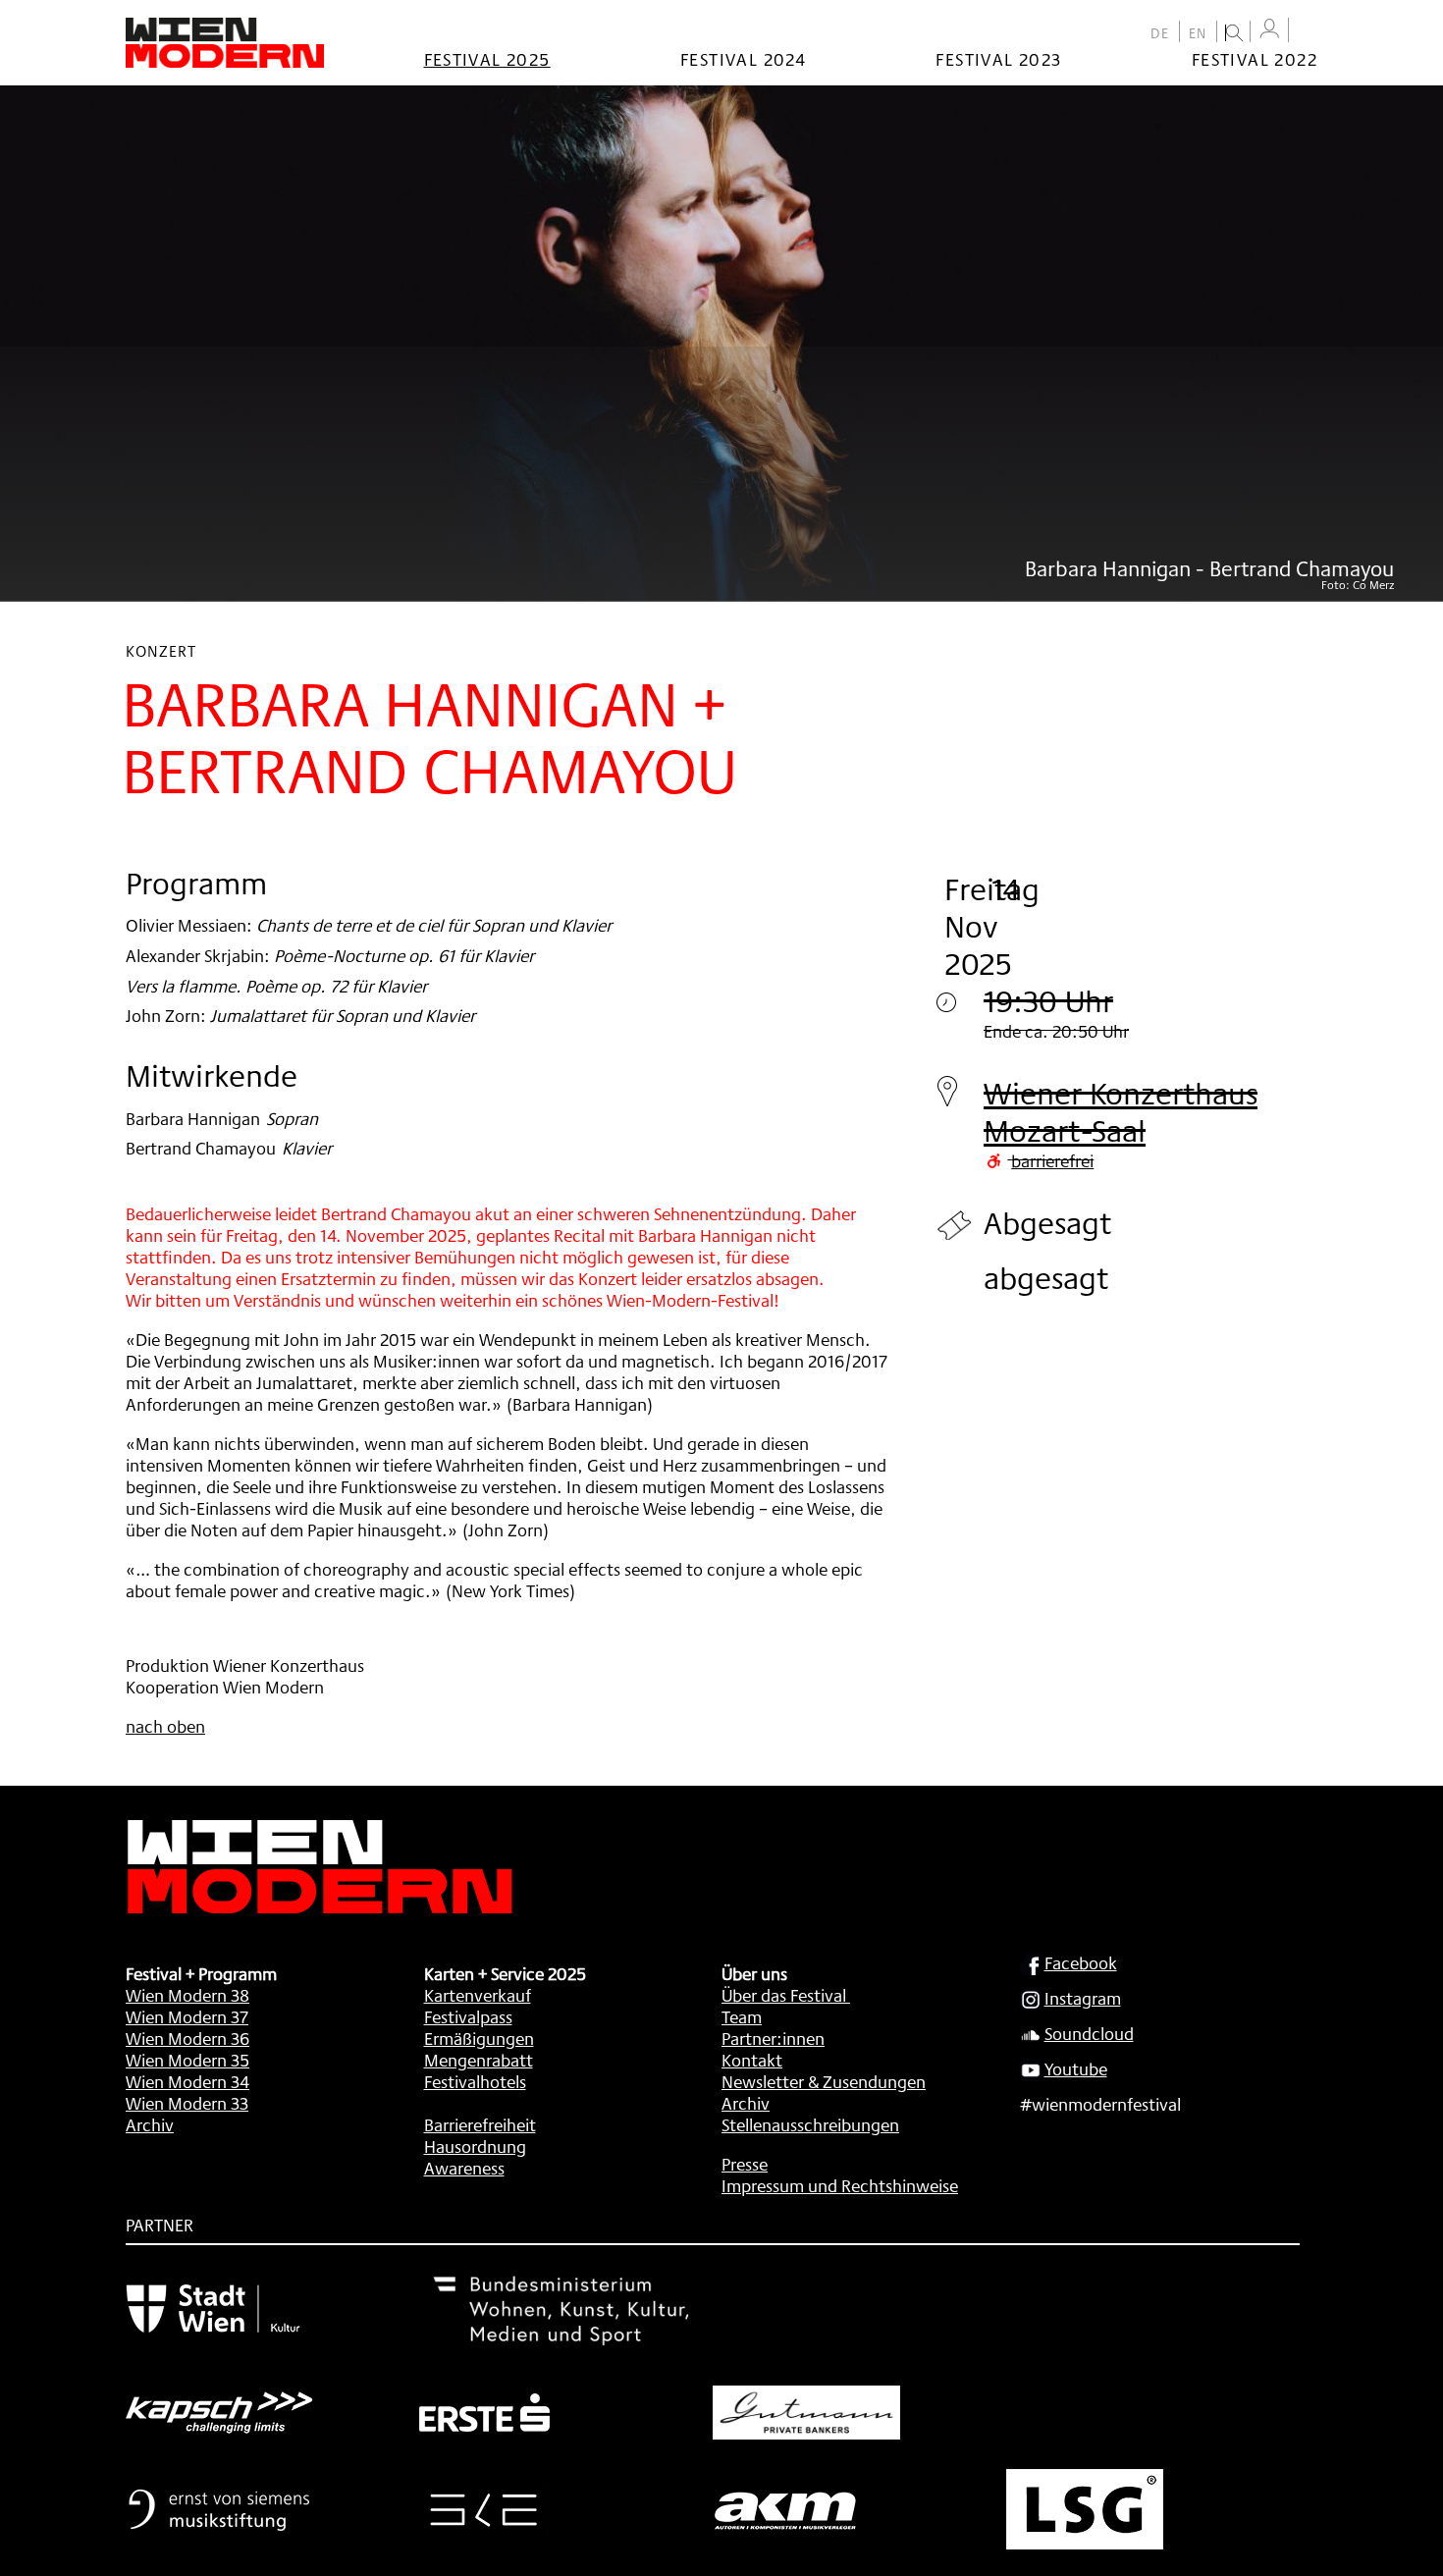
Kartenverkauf (478, 1995)
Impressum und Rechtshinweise (840, 2185)
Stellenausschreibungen (810, 2124)
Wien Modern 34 (187, 2081)
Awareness (464, 2168)
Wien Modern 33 (187, 2103)
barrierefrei (1052, 1160)
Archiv (150, 2124)
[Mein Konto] (1269, 29)
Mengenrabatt (479, 2060)
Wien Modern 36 (187, 2038)
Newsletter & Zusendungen (824, 2081)
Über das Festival (784, 1995)
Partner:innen (773, 2038)
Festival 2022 (1255, 59)
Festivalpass (468, 2016)
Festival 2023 (998, 59)
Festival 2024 (743, 59)
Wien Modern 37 (187, 2016)
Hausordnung (475, 2146)
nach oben (165, 1726)
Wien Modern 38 (187, 1995)
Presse (745, 2164)
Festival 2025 (487, 59)
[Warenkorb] (1308, 32)
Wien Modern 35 (187, 2060)
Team (742, 2016)
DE (1160, 33)
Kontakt (752, 2060)
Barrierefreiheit (480, 2124)
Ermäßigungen (479, 2038)
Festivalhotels (475, 2081)
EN (1198, 33)
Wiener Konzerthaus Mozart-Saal (1121, 1112)
